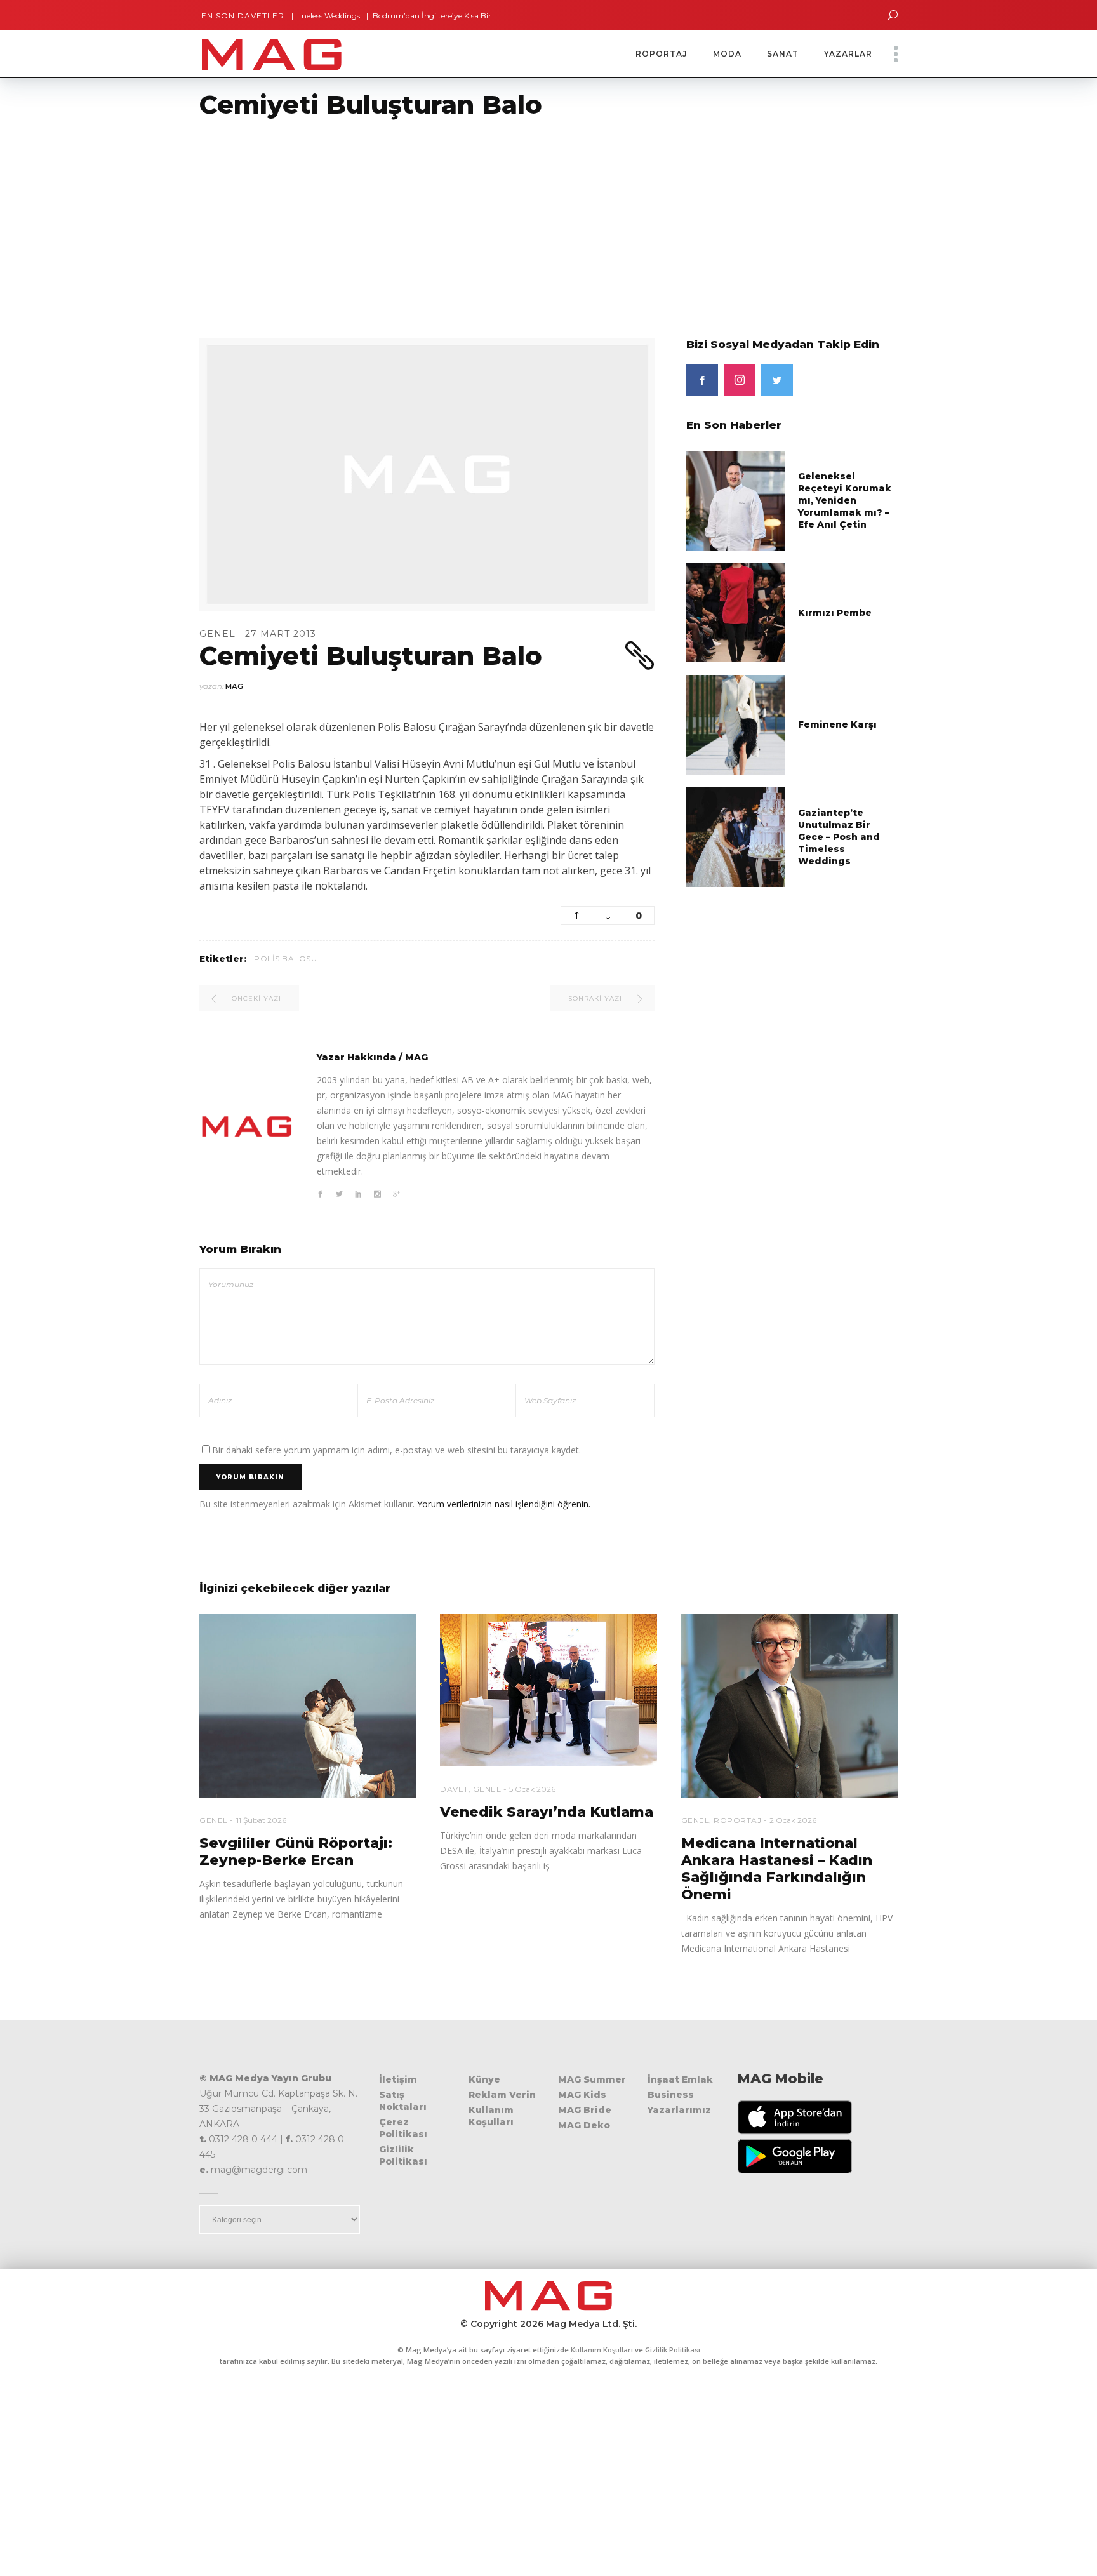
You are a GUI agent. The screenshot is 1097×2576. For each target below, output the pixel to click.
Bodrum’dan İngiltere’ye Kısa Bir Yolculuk (398, 16)
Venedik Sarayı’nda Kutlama (547, 1812)
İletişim (398, 2079)
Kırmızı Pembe (835, 613)
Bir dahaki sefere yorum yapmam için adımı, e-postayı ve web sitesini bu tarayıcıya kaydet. (396, 1450)
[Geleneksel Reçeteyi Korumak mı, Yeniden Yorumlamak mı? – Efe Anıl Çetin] (736, 500)
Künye (484, 2079)
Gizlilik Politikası (403, 2155)
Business (671, 2095)
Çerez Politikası (403, 2128)
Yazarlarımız (679, 2110)
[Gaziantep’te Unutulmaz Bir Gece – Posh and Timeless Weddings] (736, 836)
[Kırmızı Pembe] (736, 612)
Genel (217, 634)
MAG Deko (584, 2125)
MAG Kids (582, 2095)
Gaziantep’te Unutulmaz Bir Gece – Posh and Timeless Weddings (839, 837)
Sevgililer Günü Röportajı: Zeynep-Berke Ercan (296, 1852)
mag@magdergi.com (259, 2170)
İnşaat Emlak (680, 2079)
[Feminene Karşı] (736, 724)
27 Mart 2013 (281, 634)
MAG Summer (592, 2079)
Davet (454, 1789)
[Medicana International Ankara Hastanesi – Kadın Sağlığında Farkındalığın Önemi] (789, 1706)
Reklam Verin (502, 2095)
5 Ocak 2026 (532, 1789)
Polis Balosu (285, 958)
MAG (234, 686)
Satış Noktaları (403, 2101)
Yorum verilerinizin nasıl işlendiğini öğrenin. (504, 1504)
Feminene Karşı (837, 724)
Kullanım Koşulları (491, 2116)
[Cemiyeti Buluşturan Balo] (247, 1126)
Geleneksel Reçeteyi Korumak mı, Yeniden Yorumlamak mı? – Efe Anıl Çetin (845, 500)
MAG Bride (585, 2110)
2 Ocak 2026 (793, 1820)
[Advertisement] (381, 220)
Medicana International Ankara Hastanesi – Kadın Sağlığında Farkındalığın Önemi (777, 1869)
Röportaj (737, 1820)
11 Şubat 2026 (261, 1820)
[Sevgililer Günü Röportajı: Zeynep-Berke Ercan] (308, 1706)
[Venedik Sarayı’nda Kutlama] (548, 1690)
